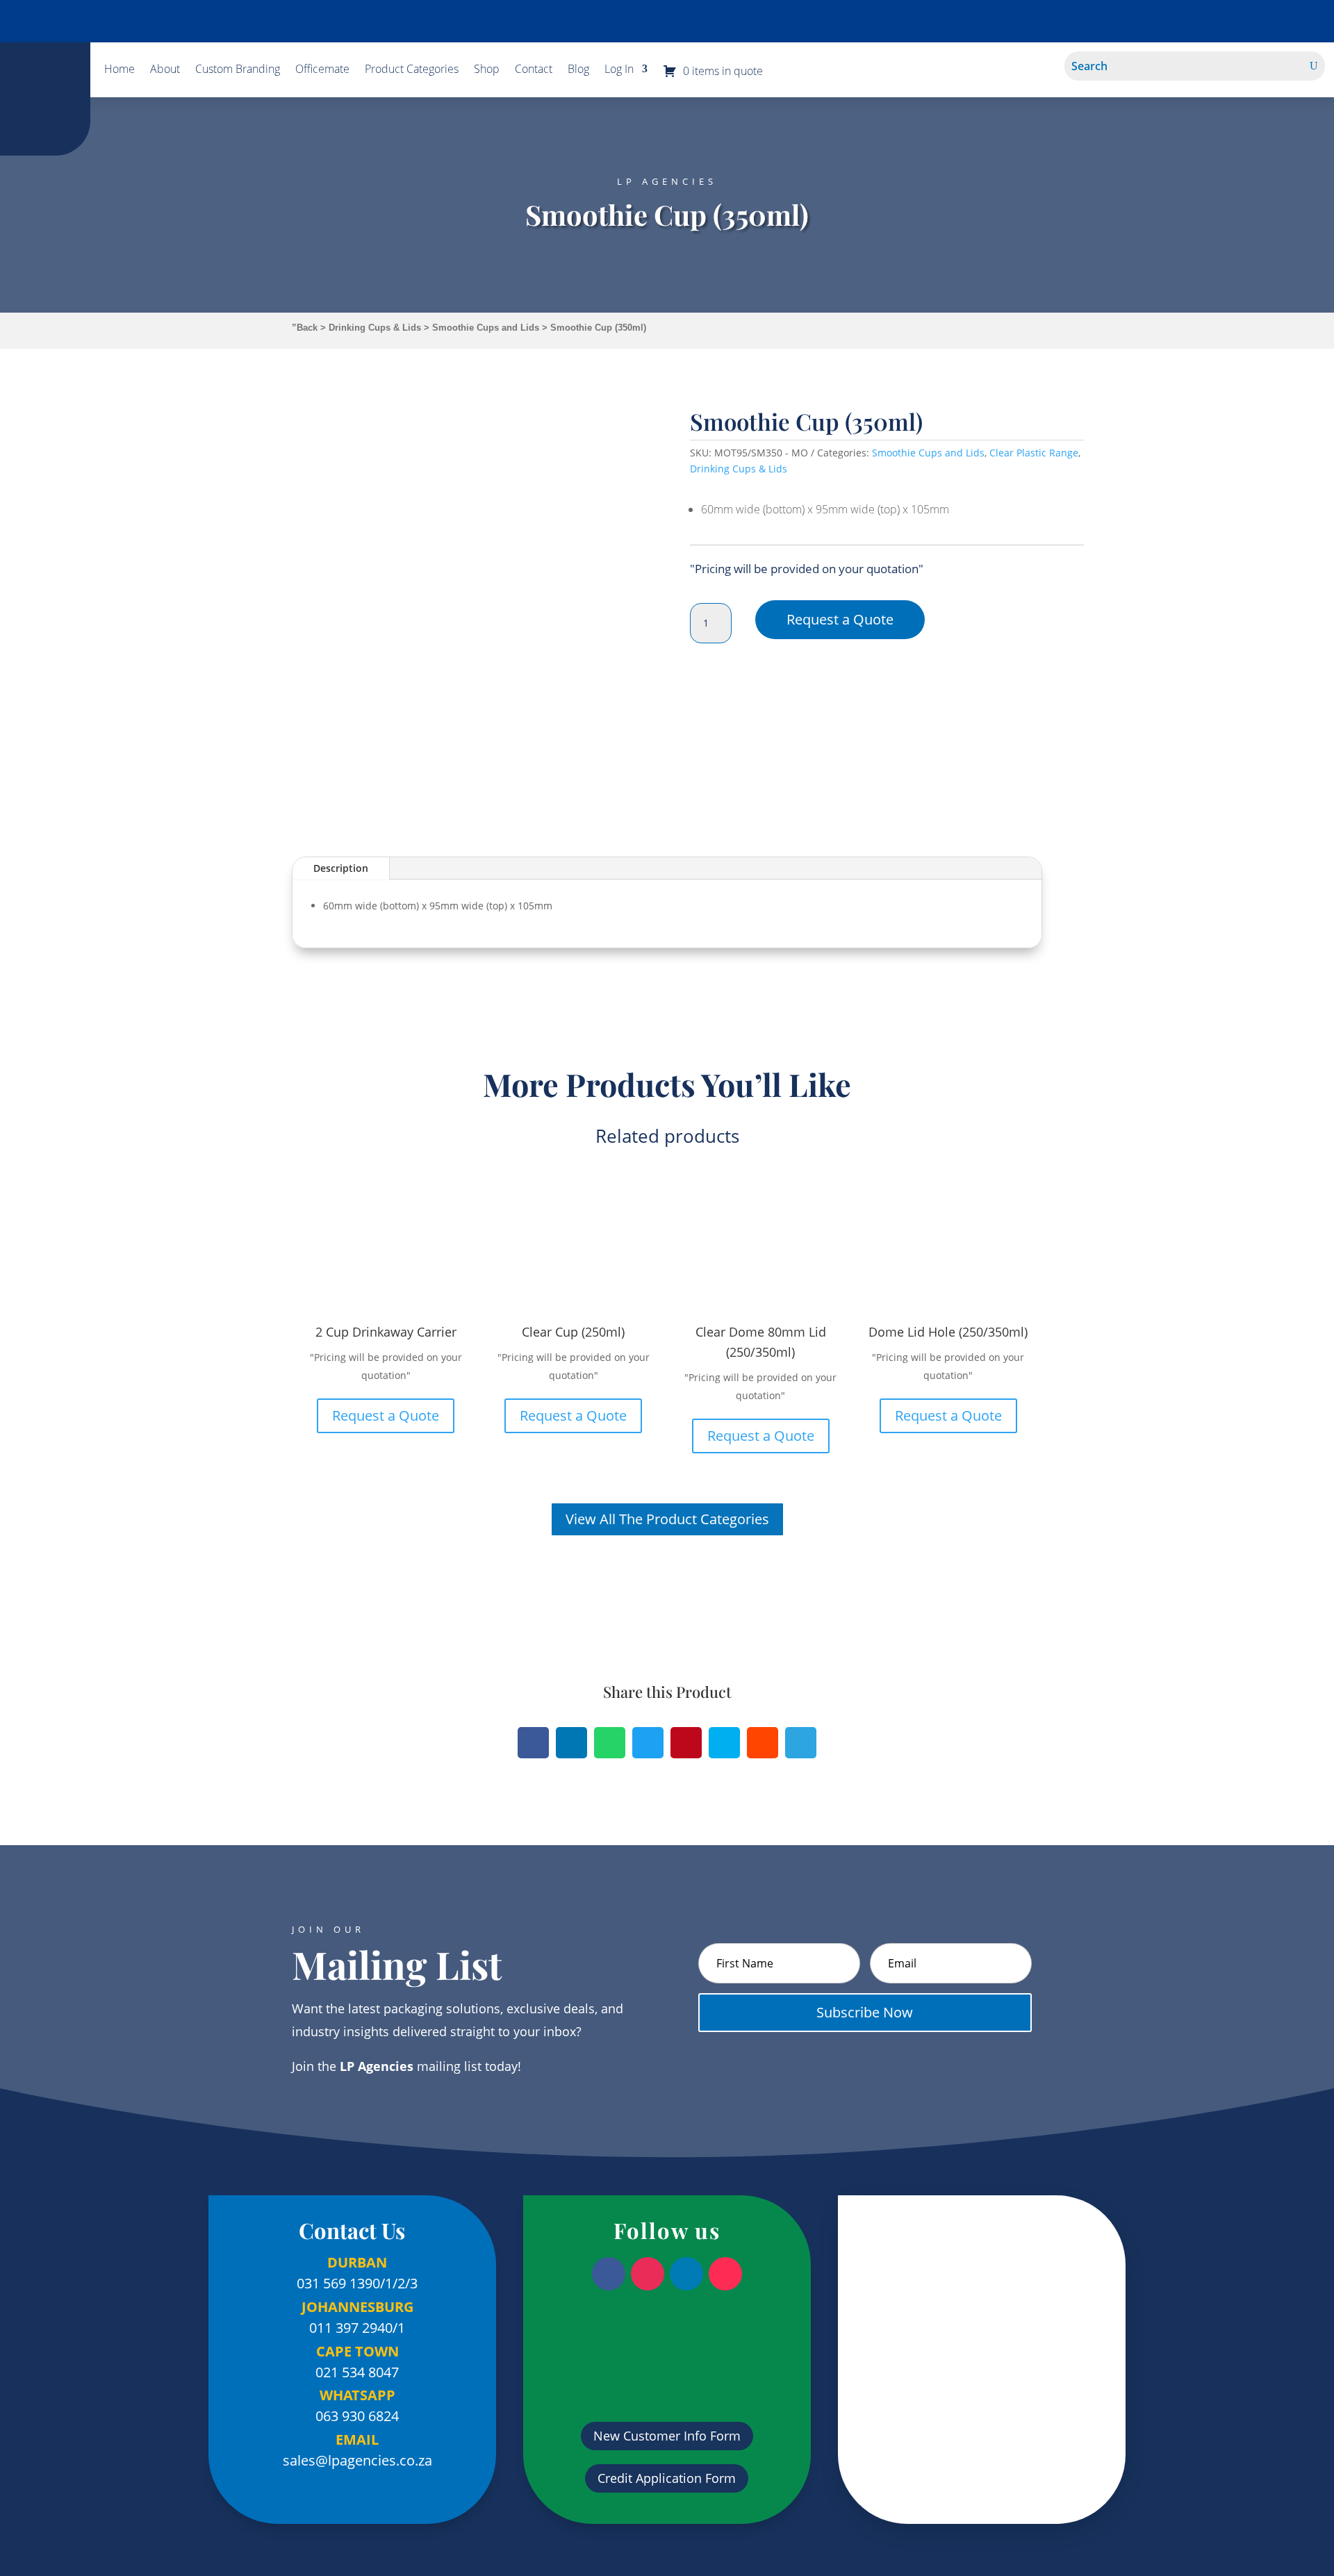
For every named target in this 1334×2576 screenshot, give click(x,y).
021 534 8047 (357, 2372)
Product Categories (412, 70)
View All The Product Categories (667, 1519)
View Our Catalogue (667, 21)
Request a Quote (840, 619)
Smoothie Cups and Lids (486, 328)
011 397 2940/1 (357, 2328)
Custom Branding (238, 70)
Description (341, 868)
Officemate (322, 70)
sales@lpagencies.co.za (357, 2460)
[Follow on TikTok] (725, 2274)
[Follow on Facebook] (609, 2274)
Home (120, 70)
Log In (619, 70)
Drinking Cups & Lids (375, 328)
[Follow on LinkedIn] (686, 2274)
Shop (487, 70)
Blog (578, 70)
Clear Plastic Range (1034, 453)
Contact (534, 70)
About (165, 70)
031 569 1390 (338, 2283)
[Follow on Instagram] (648, 2274)
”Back (305, 328)
